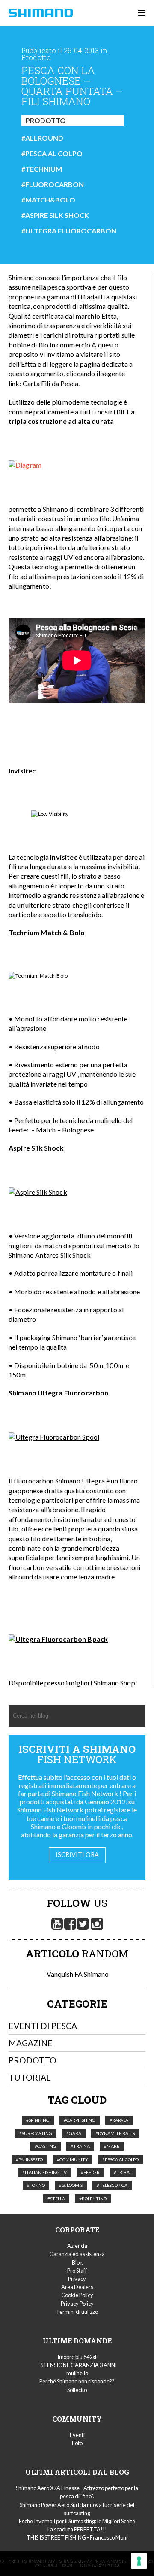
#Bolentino (93, 2199)
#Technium (42, 169)
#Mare (112, 2146)
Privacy (77, 2279)
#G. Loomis (71, 2185)
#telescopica (112, 2185)
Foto (77, 2443)
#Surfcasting (36, 2133)
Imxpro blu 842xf (77, 2357)
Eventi (77, 2435)
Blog (77, 2262)
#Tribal (123, 2172)
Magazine (31, 2043)
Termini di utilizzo (77, 2312)
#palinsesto (29, 2159)
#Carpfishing (80, 2120)
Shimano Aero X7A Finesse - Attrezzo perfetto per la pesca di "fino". (77, 2492)
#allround (42, 138)
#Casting (46, 2146)
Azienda (77, 2246)
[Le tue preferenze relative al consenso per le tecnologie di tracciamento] (139, 2561)
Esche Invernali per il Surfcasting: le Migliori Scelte (77, 2521)
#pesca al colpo (52, 154)
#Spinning (38, 2120)
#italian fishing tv (44, 2172)
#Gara (74, 2133)
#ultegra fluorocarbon (69, 231)
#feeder (90, 2172)
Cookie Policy (77, 2295)
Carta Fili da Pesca (50, 383)
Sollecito (77, 2390)
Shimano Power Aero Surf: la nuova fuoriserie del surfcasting (77, 2509)
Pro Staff (77, 2271)
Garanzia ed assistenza (77, 2254)
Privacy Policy (77, 2304)
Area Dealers (77, 2287)
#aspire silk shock (55, 215)
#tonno (36, 2185)
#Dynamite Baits (115, 2133)
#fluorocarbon (53, 184)
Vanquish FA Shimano (77, 1974)
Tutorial (30, 2077)
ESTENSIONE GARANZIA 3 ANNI (77, 2365)
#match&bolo (48, 200)
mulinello (77, 2373)
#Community (73, 2159)
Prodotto (46, 120)
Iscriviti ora (77, 1855)
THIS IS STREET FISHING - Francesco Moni (77, 2537)
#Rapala (119, 2120)
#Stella (56, 2199)
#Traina (80, 2146)
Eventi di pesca (43, 2026)
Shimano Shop (114, 1683)
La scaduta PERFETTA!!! (77, 2529)
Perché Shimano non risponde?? (77, 2381)
